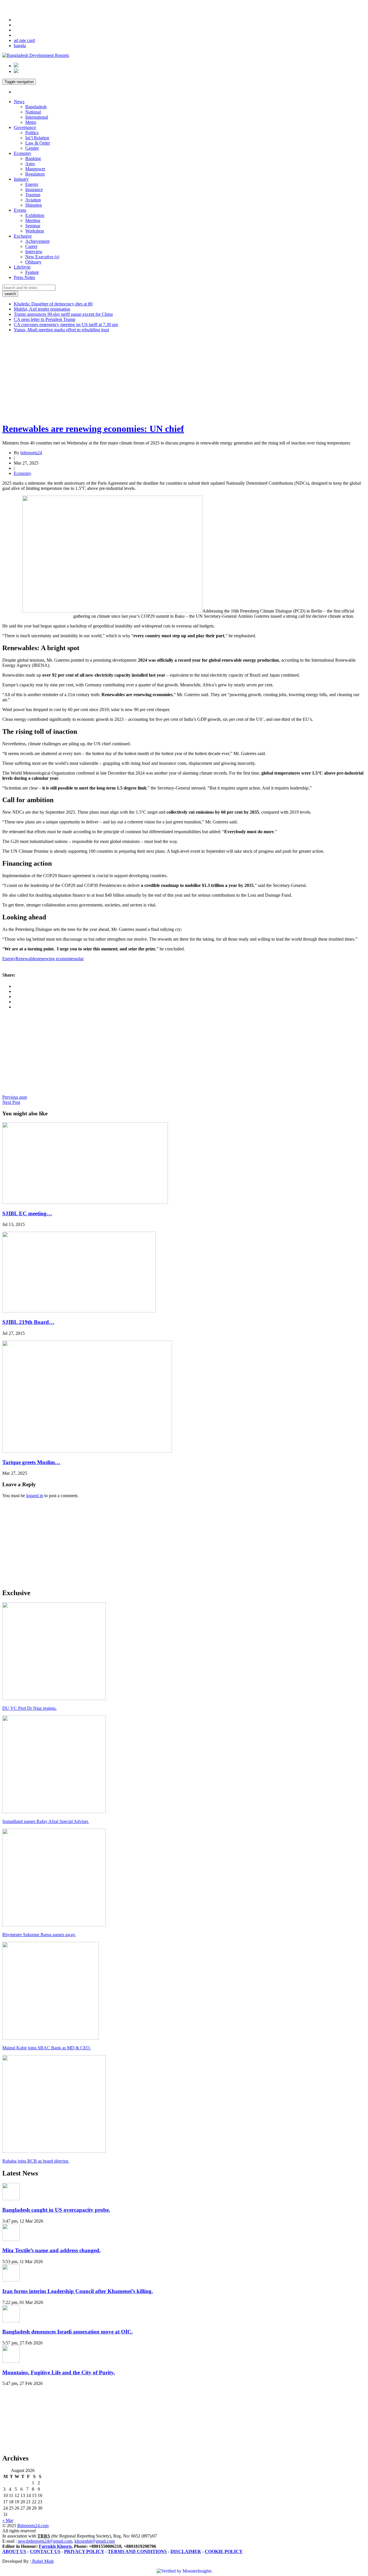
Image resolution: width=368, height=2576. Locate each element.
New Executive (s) (42, 257)
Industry (21, 179)
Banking (33, 158)
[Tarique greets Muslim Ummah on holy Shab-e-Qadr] (87, 1451)
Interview (34, 252)
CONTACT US (45, 2551)
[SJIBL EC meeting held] (85, 1202)
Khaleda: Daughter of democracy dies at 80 (53, 304)
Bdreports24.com (33, 2526)
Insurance (34, 189)
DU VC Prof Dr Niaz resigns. (29, 1708)
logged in (35, 1496)
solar (79, 959)
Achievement (37, 241)
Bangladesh (36, 107)
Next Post (11, 1102)
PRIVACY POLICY (84, 2551)
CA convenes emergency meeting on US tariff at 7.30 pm (66, 325)
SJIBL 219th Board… (28, 1322)
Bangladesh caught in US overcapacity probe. (56, 2210)
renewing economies (56, 959)
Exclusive (23, 236)
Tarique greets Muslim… (31, 1462)
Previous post (15, 1097)
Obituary (33, 262)
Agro (30, 164)
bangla (20, 46)
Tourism (33, 195)
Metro (31, 122)
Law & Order (38, 143)
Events (20, 210)
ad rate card (24, 40)
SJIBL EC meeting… (27, 1213)
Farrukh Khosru (55, 2546)
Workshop (35, 231)
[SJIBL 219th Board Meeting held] (79, 1311)
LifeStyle (22, 267)
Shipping (33, 205)
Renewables (27, 959)
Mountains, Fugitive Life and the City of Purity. (59, 2372)
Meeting (33, 221)
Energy (32, 184)
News (19, 102)
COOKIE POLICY (224, 2551)
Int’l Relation (37, 138)
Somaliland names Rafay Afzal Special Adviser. (46, 1821)
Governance (25, 127)
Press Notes (24, 277)
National (33, 112)
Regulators (35, 174)
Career (31, 246)
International (37, 117)
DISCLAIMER (186, 2551)
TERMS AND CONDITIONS (137, 2551)
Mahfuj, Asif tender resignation (42, 309)
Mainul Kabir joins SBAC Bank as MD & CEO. (47, 2048)
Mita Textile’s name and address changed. (51, 2250)
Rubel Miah (42, 2561)
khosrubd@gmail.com (95, 2541)
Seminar (33, 226)
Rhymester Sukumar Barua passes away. (39, 1935)
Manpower (35, 169)
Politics (32, 133)
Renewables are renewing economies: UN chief (93, 429)
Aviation (33, 200)
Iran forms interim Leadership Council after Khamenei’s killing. (78, 2291)
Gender (32, 148)
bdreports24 (31, 453)
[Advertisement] (175, 377)
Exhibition (35, 215)
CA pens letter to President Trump (45, 319)
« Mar (8, 2520)
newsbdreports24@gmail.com (45, 2541)
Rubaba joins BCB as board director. (36, 2161)
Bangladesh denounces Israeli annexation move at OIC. (68, 2332)
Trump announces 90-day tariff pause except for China (63, 314)
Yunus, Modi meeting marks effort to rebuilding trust (61, 330)
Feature (32, 272)
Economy (23, 153)
